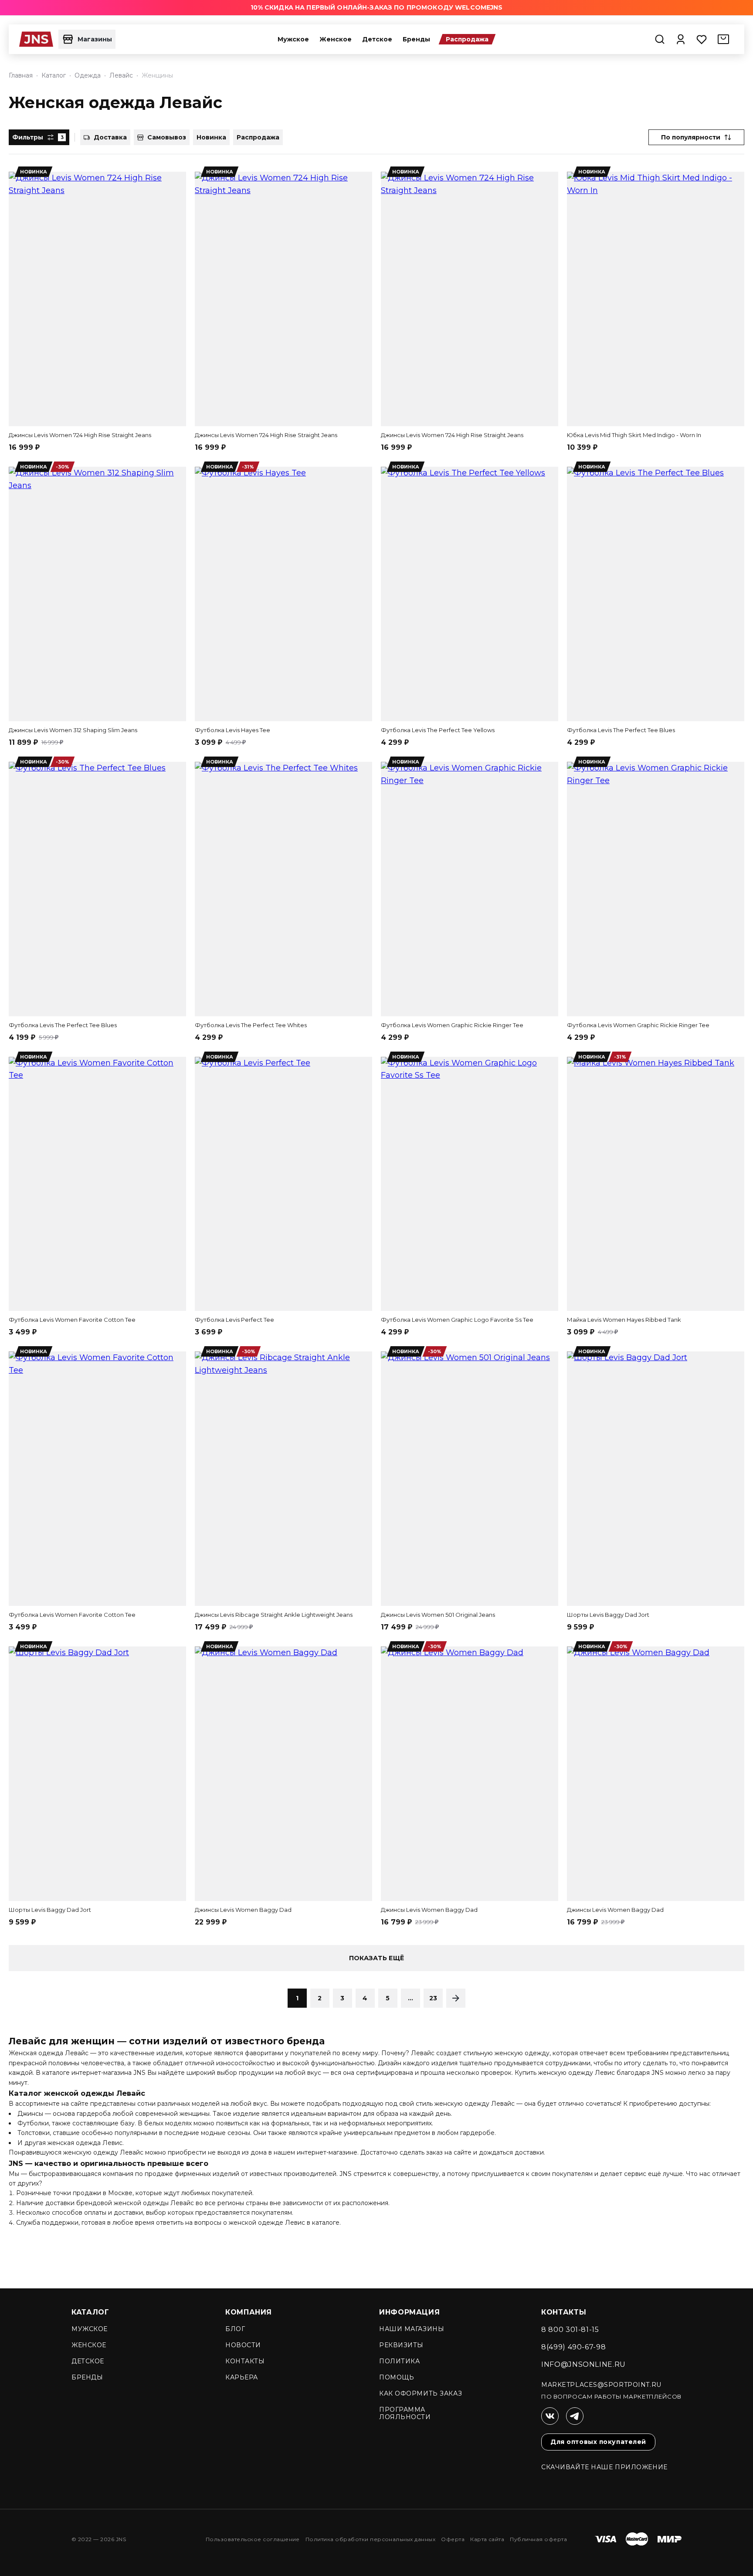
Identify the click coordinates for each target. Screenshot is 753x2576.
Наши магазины (412, 2329)
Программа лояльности (405, 2413)
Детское (377, 39)
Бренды (416, 39)
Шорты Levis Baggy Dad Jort (608, 1615)
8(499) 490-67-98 (573, 2347)
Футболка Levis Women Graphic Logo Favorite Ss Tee (457, 1320)
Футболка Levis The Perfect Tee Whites (251, 1025)
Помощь (397, 2377)
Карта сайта (487, 2539)
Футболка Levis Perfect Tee (234, 1320)
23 (433, 1998)
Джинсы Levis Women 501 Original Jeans (438, 1615)
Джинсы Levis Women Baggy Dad (243, 1910)
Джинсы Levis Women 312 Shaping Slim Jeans (73, 730)
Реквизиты (401, 2345)
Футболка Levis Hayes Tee (232, 730)
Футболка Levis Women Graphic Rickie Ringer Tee (452, 1025)
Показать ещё (376, 1958)
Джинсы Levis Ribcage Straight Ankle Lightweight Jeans (274, 1615)
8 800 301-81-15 (570, 2330)
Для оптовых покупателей (598, 2442)
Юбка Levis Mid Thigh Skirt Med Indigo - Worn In (634, 435)
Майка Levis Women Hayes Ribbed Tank (624, 1320)
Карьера (242, 2377)
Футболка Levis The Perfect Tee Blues (621, 730)
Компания (249, 2312)
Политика (399, 2361)
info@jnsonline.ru (583, 2364)
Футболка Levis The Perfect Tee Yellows (438, 730)
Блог (235, 2329)
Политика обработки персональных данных (370, 2539)
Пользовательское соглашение (253, 2539)
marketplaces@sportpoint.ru (601, 2385)
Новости (243, 2345)
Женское (336, 39)
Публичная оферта (538, 2539)
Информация (409, 2312)
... (411, 1998)
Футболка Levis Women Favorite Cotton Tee (72, 1320)
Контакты (245, 2361)
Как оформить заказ (421, 2393)
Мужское (293, 39)
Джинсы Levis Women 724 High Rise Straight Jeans (80, 435)
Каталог (90, 2312)
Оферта (453, 2539)
